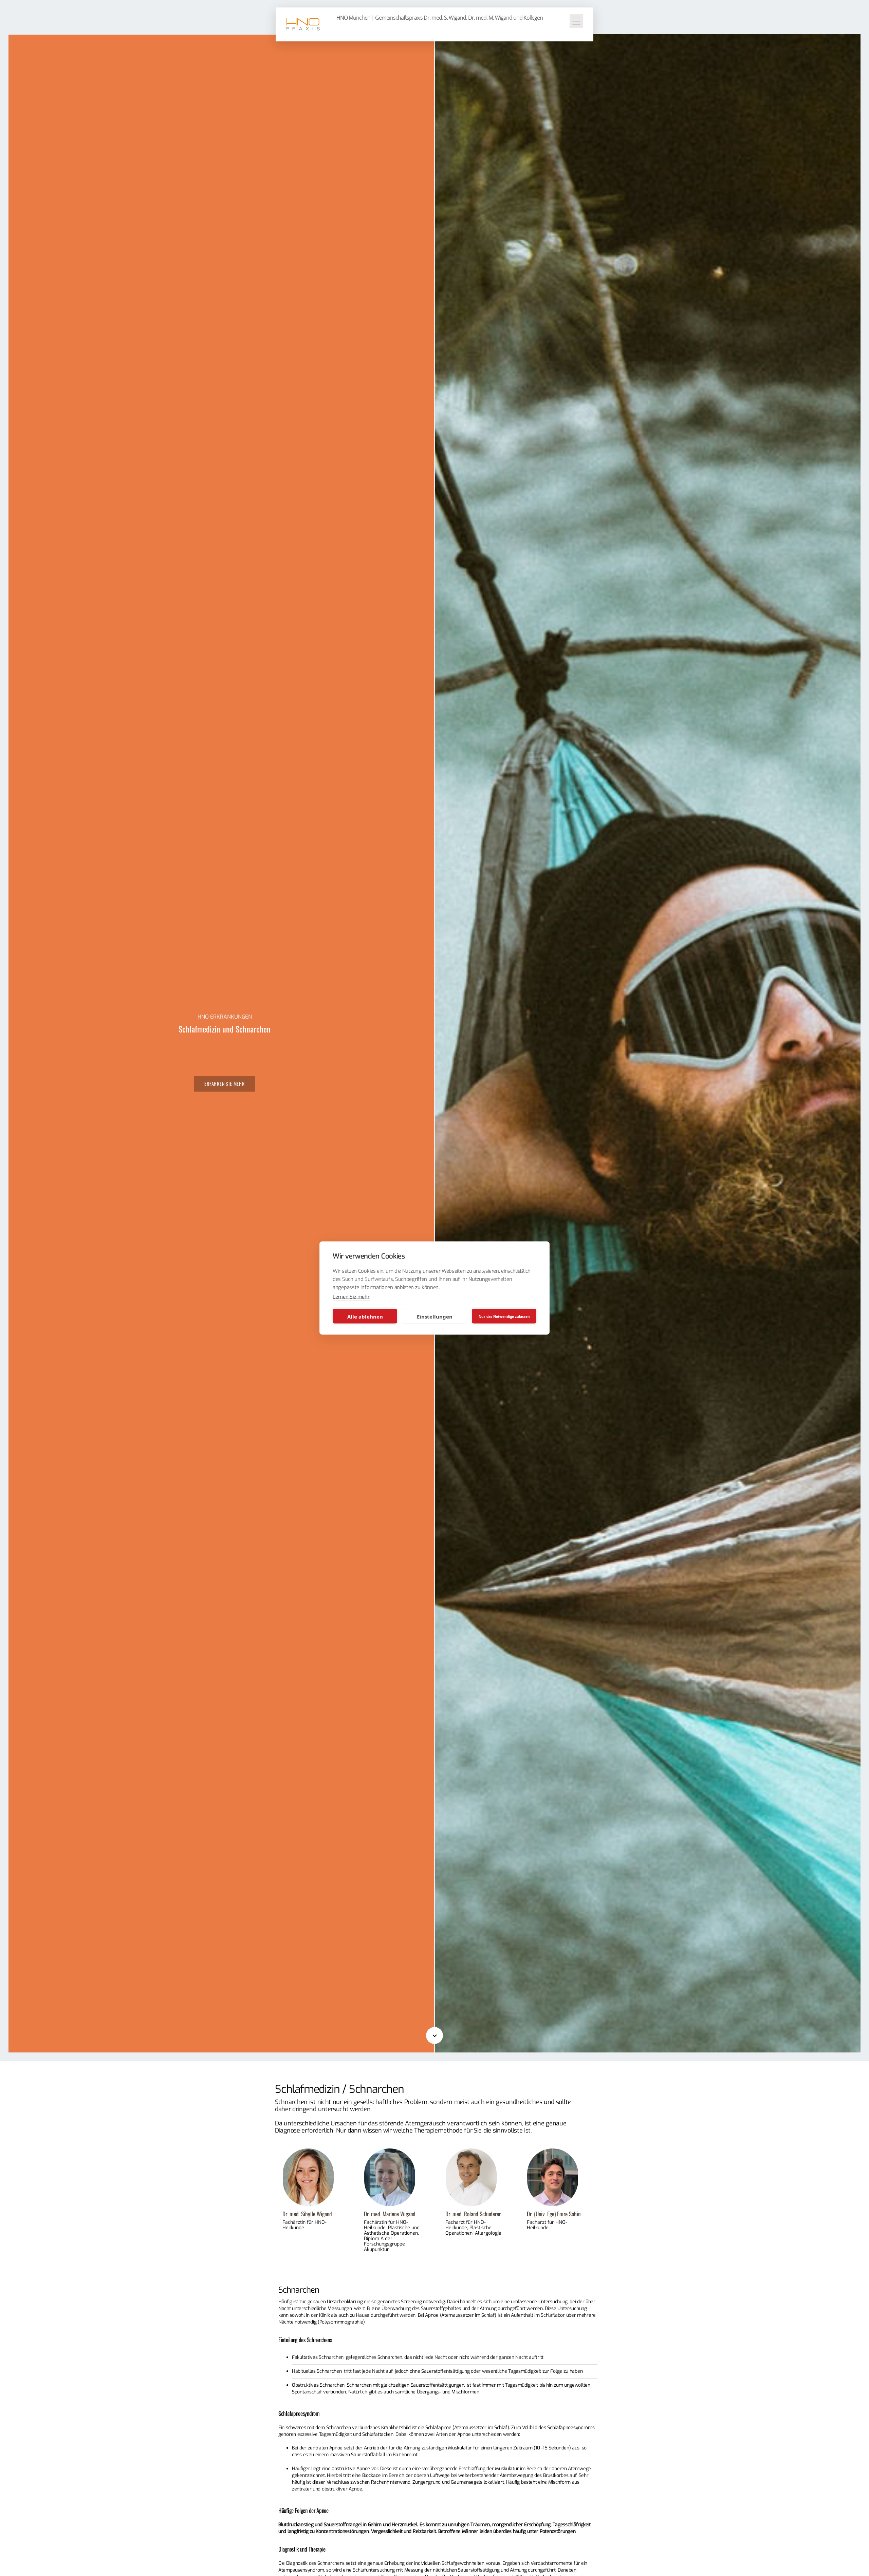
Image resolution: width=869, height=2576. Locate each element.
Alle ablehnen (365, 1316)
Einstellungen (435, 1316)
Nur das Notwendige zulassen (504, 1316)
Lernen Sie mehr (351, 1297)
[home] (303, 24)
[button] (576, 24)
